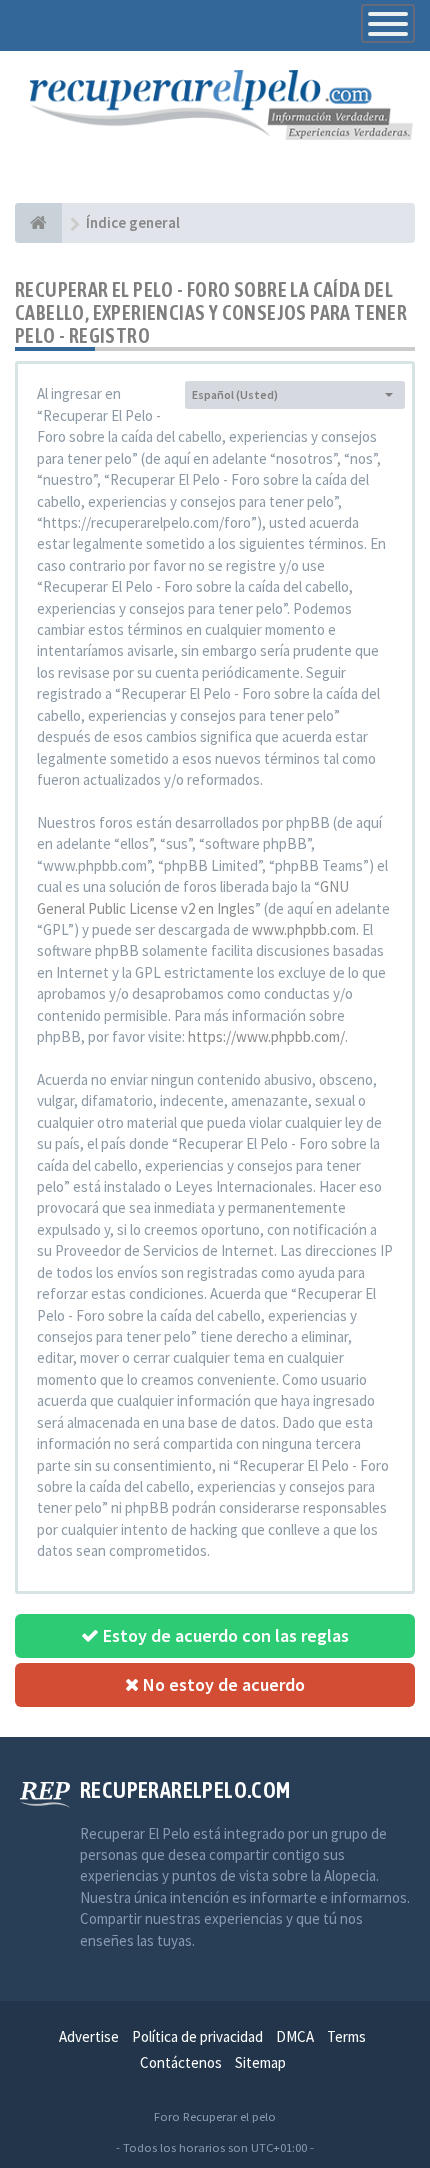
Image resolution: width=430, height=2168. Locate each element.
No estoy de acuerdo (222, 1684)
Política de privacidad (197, 2036)
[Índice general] (38, 223)
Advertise (89, 2036)
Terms (346, 2036)
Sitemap (260, 2062)
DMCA (295, 2036)
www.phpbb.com (304, 929)
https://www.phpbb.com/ (266, 1036)
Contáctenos (181, 2062)
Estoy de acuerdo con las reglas (224, 1635)
